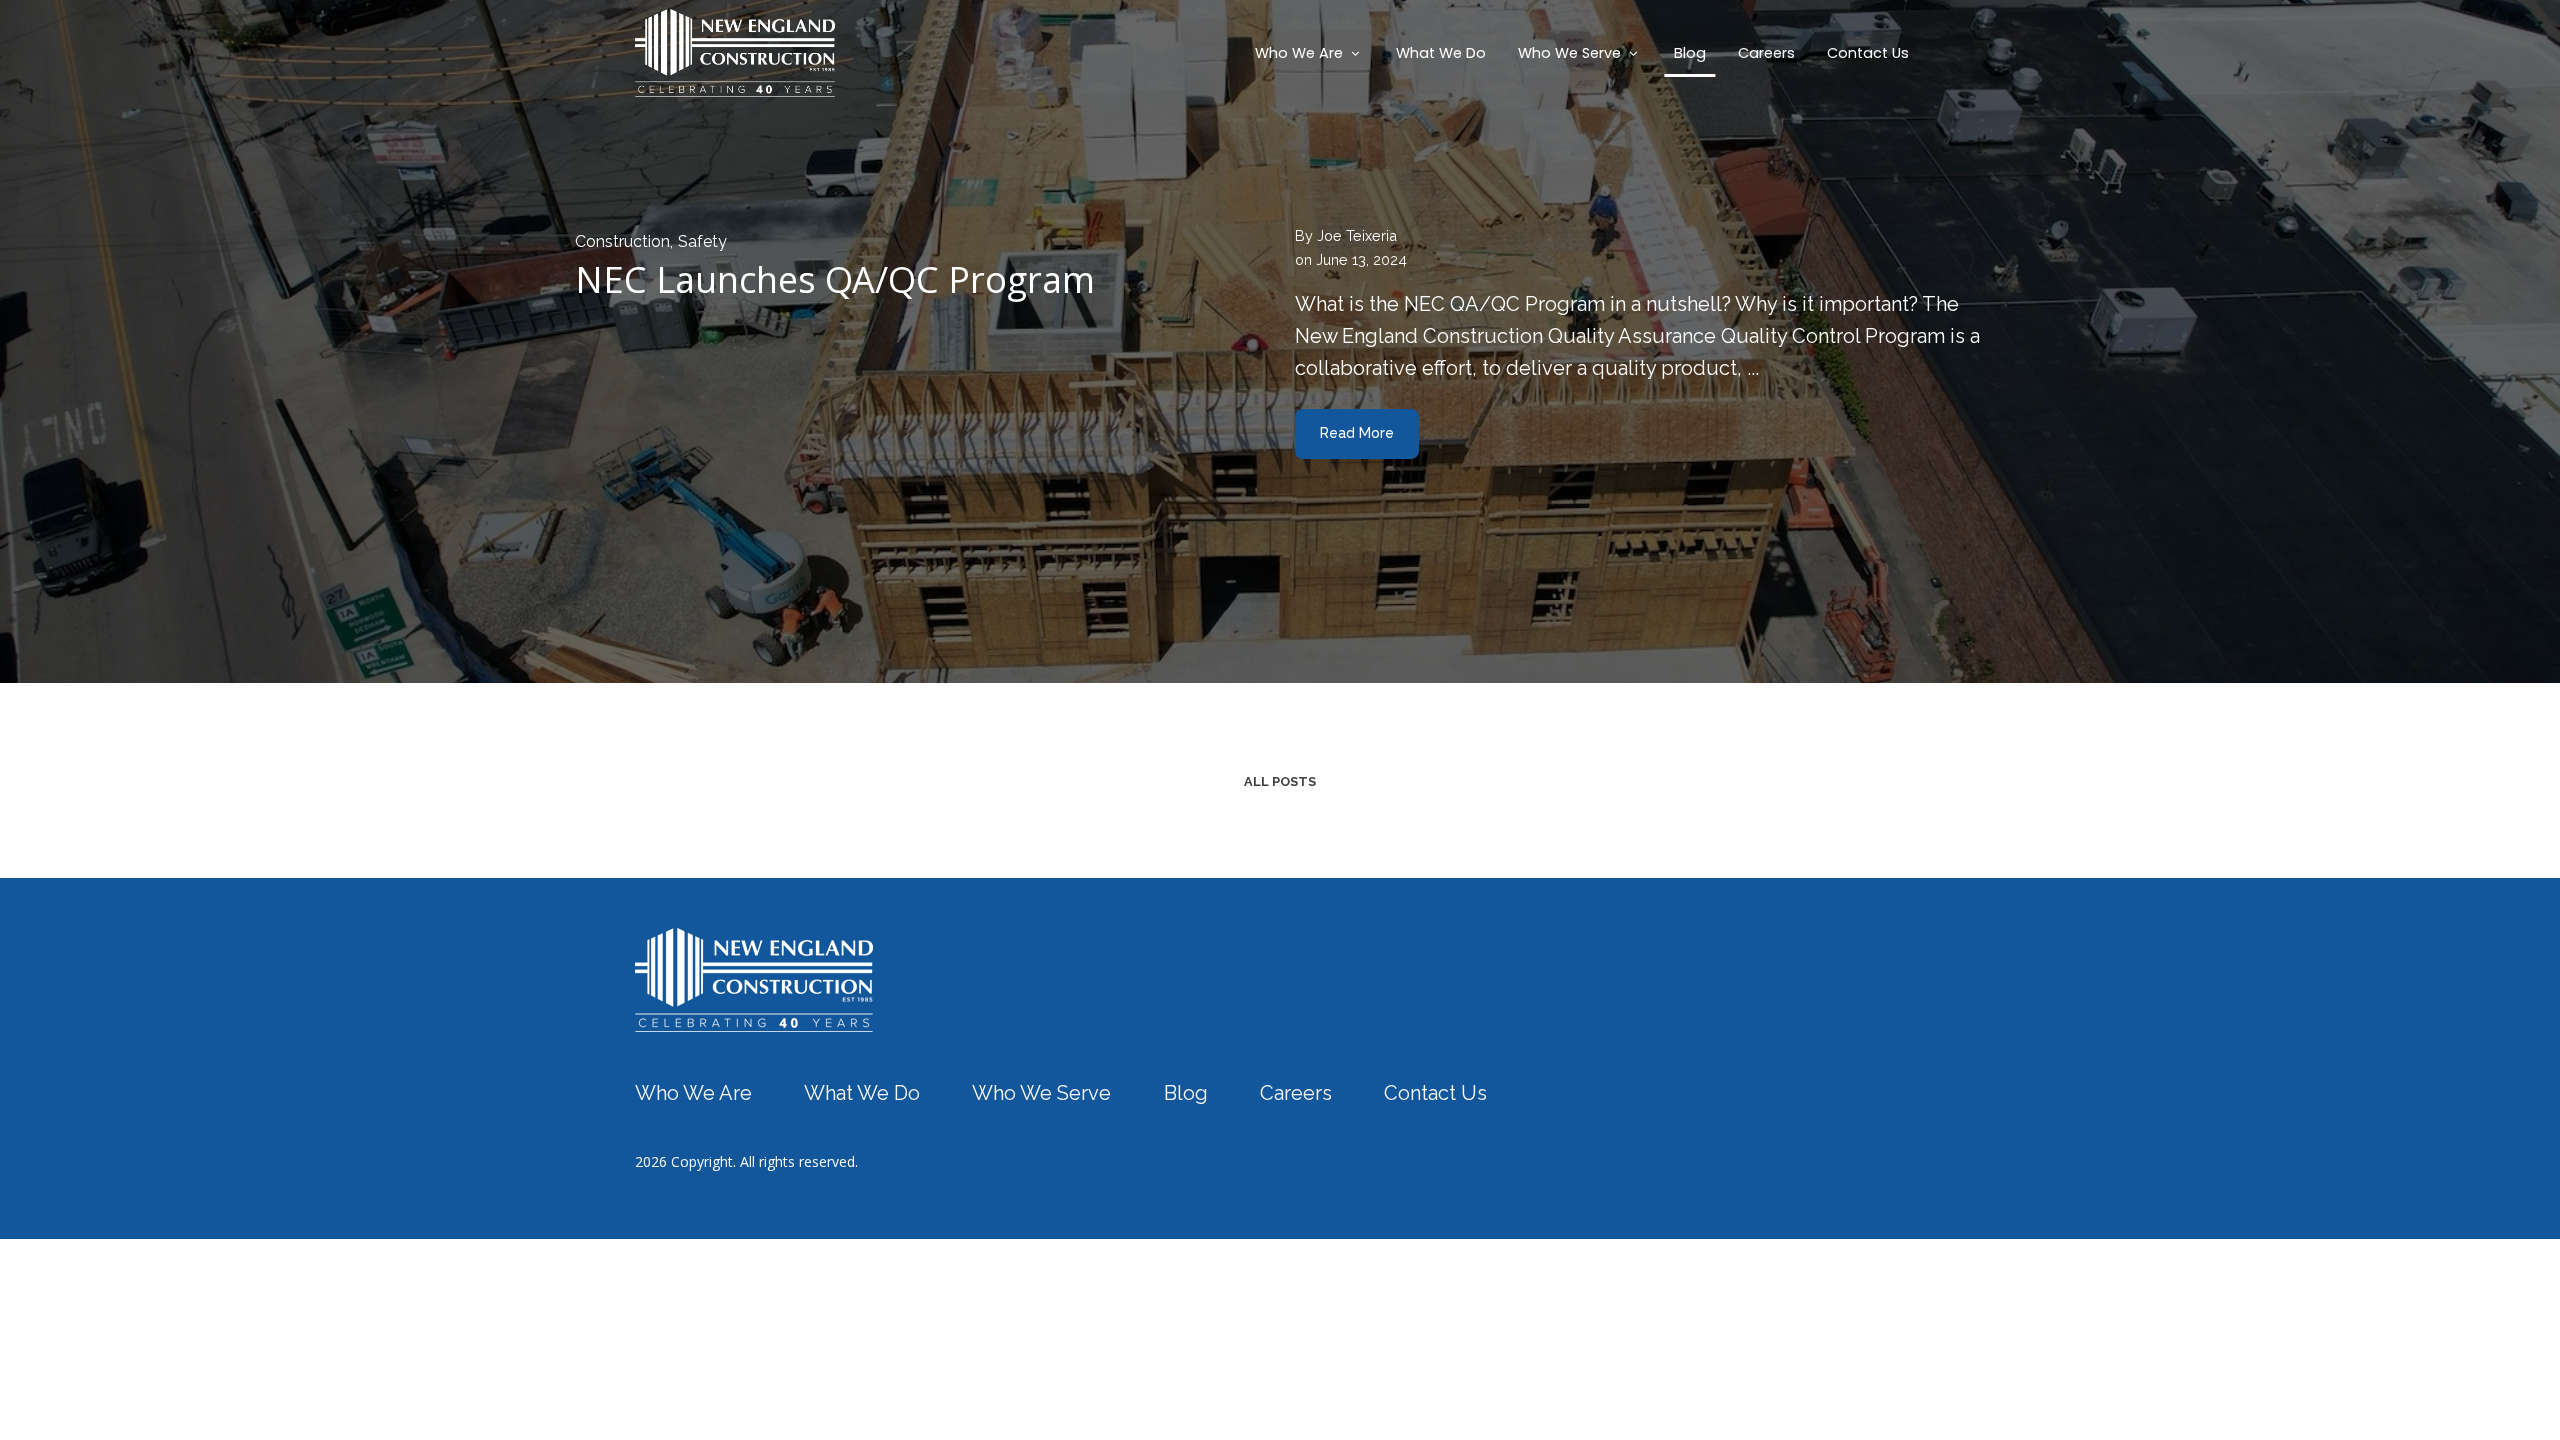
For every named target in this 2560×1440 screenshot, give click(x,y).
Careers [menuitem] (1296, 1093)
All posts (1280, 781)
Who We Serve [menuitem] (1041, 1093)
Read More (1357, 433)
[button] (1309, 53)
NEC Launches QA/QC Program (835, 279)
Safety (702, 241)
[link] (754, 978)
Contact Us (1868, 53)
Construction (622, 241)
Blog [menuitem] (1186, 1093)
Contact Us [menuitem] (1435, 1093)
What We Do (1441, 53)
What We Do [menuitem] (862, 1093)
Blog (1690, 53)
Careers (1766, 53)
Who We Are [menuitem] (693, 1093)
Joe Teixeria (1357, 235)
